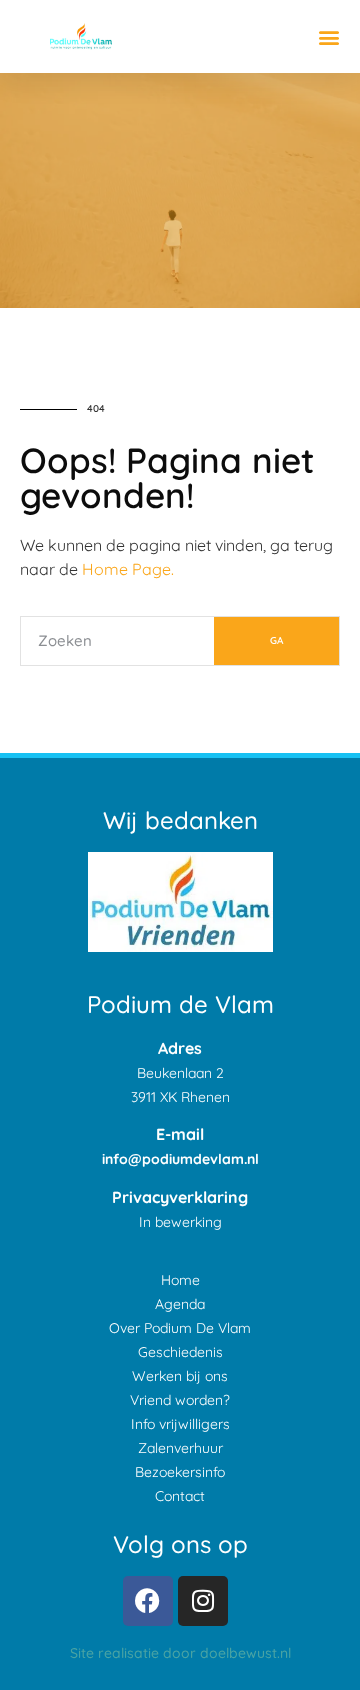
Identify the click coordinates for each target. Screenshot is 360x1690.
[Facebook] (148, 1601)
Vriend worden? (180, 1400)
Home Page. (128, 569)
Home (180, 1280)
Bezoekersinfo (180, 1472)
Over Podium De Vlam (180, 1328)
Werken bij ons (180, 1376)
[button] (328, 36)
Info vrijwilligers (180, 1424)
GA (276, 640)
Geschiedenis (180, 1352)
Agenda (180, 1304)
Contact (180, 1496)
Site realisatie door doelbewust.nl (180, 1653)
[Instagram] (203, 1601)
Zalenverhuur (180, 1448)
